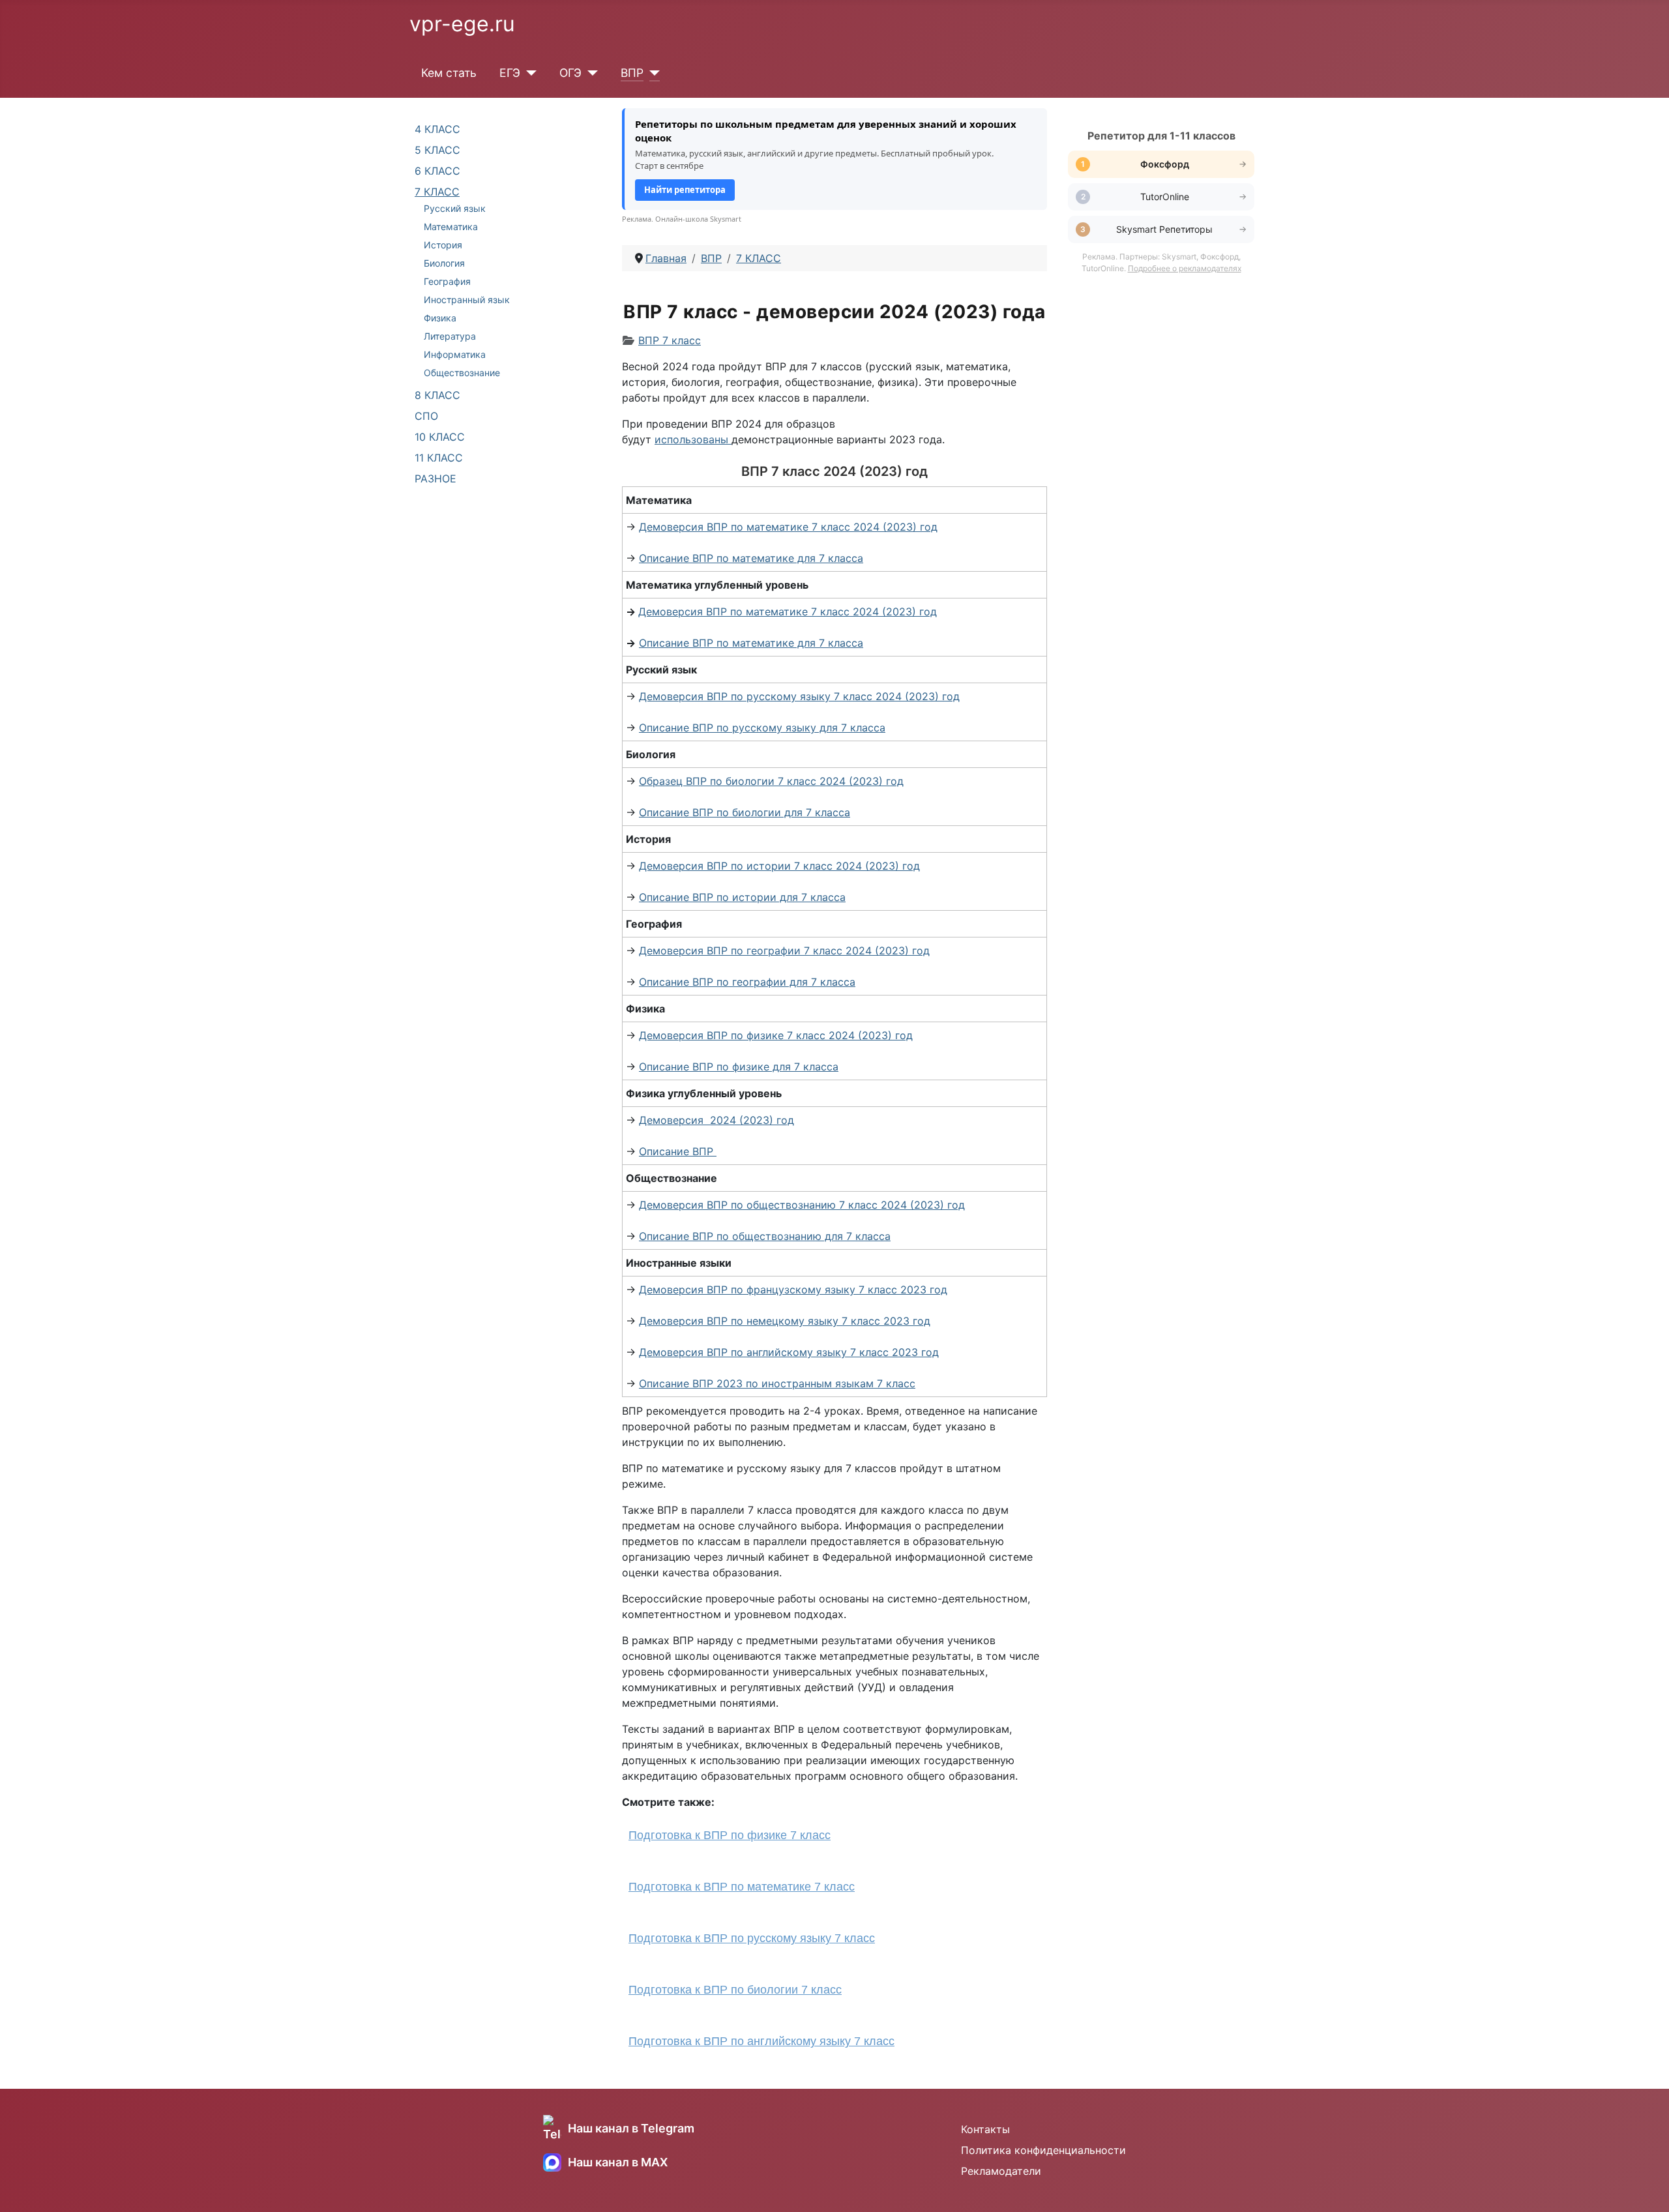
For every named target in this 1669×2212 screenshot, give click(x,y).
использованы (691, 439)
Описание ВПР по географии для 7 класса (747, 982)
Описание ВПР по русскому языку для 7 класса (762, 728)
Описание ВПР (678, 1151)
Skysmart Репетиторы (1164, 229)
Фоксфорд (1165, 164)
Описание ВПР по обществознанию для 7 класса (765, 1236)
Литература (450, 336)
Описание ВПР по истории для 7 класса (742, 897)
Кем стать (449, 73)
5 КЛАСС (437, 150)
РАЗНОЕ (436, 479)
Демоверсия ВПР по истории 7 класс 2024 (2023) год (779, 866)
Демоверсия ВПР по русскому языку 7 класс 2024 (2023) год (799, 696)
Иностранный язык (467, 300)
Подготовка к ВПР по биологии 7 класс (735, 1990)
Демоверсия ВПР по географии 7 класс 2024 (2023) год (784, 951)
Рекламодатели (1001, 2171)
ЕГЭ (510, 73)
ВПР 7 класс (670, 340)
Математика (451, 227)
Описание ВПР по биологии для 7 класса (745, 812)
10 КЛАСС (440, 437)
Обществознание (462, 373)
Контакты (985, 2129)
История (443, 245)
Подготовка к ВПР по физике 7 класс (730, 1835)
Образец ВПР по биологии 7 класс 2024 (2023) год (771, 781)
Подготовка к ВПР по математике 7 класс (742, 1887)
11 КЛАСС (439, 458)
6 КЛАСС (437, 171)
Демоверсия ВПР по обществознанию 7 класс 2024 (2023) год (802, 1205)
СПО (426, 416)
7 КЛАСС (437, 192)
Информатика (455, 354)
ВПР (632, 73)
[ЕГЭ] (528, 73)
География (447, 281)
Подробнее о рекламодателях (1185, 268)
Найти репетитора (685, 190)
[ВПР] (652, 73)
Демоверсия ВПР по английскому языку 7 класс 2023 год (789, 1352)
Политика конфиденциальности (1043, 2150)
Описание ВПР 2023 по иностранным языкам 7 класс (777, 1383)
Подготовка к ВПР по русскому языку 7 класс (752, 1938)
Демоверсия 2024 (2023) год (716, 1120)
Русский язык (455, 208)
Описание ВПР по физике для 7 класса (739, 1067)
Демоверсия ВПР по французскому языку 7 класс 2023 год (793, 1290)
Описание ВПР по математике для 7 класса (751, 558)
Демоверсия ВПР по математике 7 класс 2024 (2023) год (788, 527)
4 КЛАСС (437, 129)
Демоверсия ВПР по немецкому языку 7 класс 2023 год (785, 1321)
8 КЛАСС (437, 395)
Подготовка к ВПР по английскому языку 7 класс (761, 2041)
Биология (444, 263)
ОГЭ (570, 73)
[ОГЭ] (590, 73)
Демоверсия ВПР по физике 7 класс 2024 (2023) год (776, 1035)
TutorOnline (1165, 197)
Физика (440, 318)
